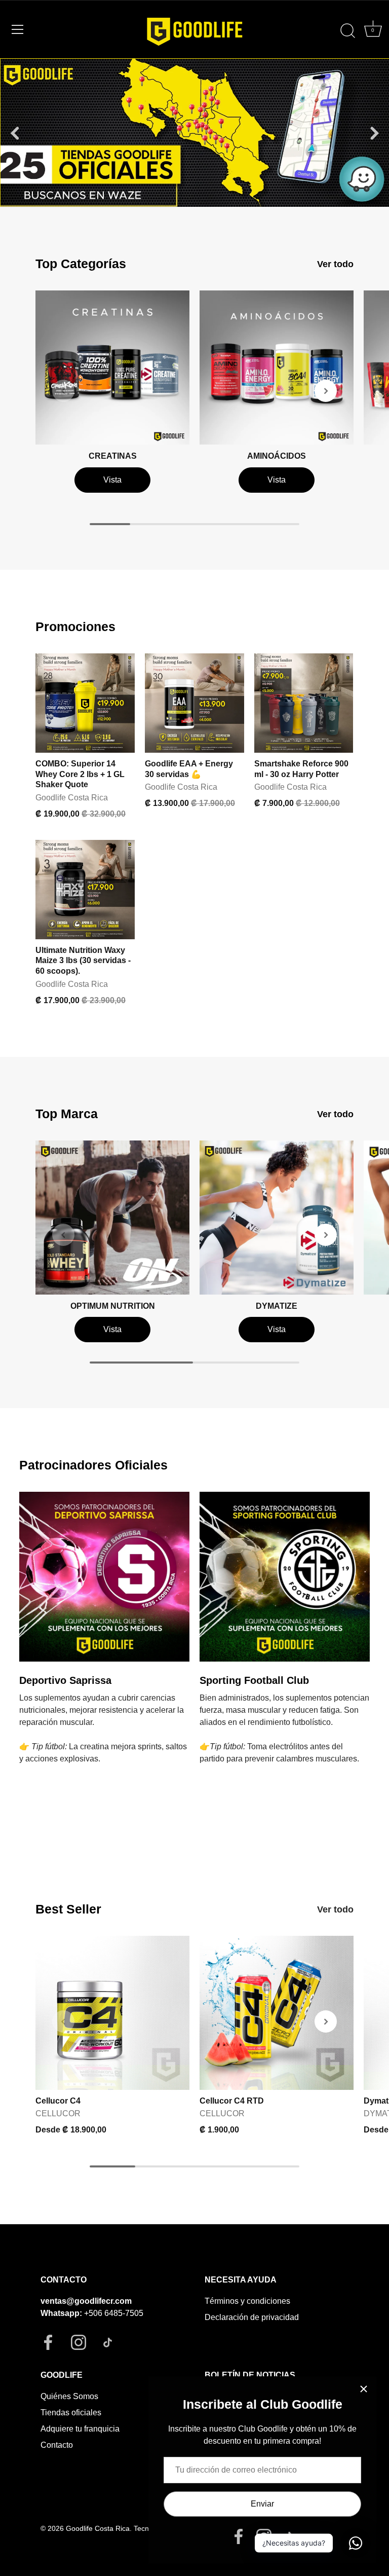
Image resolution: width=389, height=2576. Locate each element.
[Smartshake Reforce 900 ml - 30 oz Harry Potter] (304, 703)
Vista (112, 480)
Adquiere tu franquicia (80, 2429)
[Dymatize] (277, 1218)
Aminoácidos (277, 456)
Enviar (262, 2504)
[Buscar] (347, 31)
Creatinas (113, 456)
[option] (194, 133)
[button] (63, 391)
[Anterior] (15, 133)
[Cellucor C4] (112, 2013)
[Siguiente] (374, 133)
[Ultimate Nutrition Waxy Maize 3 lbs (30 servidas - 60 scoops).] (85, 890)
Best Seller (68, 1909)
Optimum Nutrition (113, 1306)
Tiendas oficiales (71, 2413)
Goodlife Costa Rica (98, 2529)
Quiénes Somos (69, 2396)
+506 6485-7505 (114, 2313)
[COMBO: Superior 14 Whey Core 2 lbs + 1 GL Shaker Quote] (85, 703)
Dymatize (277, 1306)
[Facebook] (239, 2536)
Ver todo (335, 264)
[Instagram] (264, 2536)
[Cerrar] (364, 2389)
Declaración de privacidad (252, 2317)
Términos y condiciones (247, 2301)
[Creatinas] (112, 367)
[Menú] (18, 29)
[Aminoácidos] (277, 367)
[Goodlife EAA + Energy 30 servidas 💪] (194, 703)
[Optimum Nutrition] (112, 1218)
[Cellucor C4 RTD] (277, 2013)
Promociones (75, 627)
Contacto (57, 2445)
